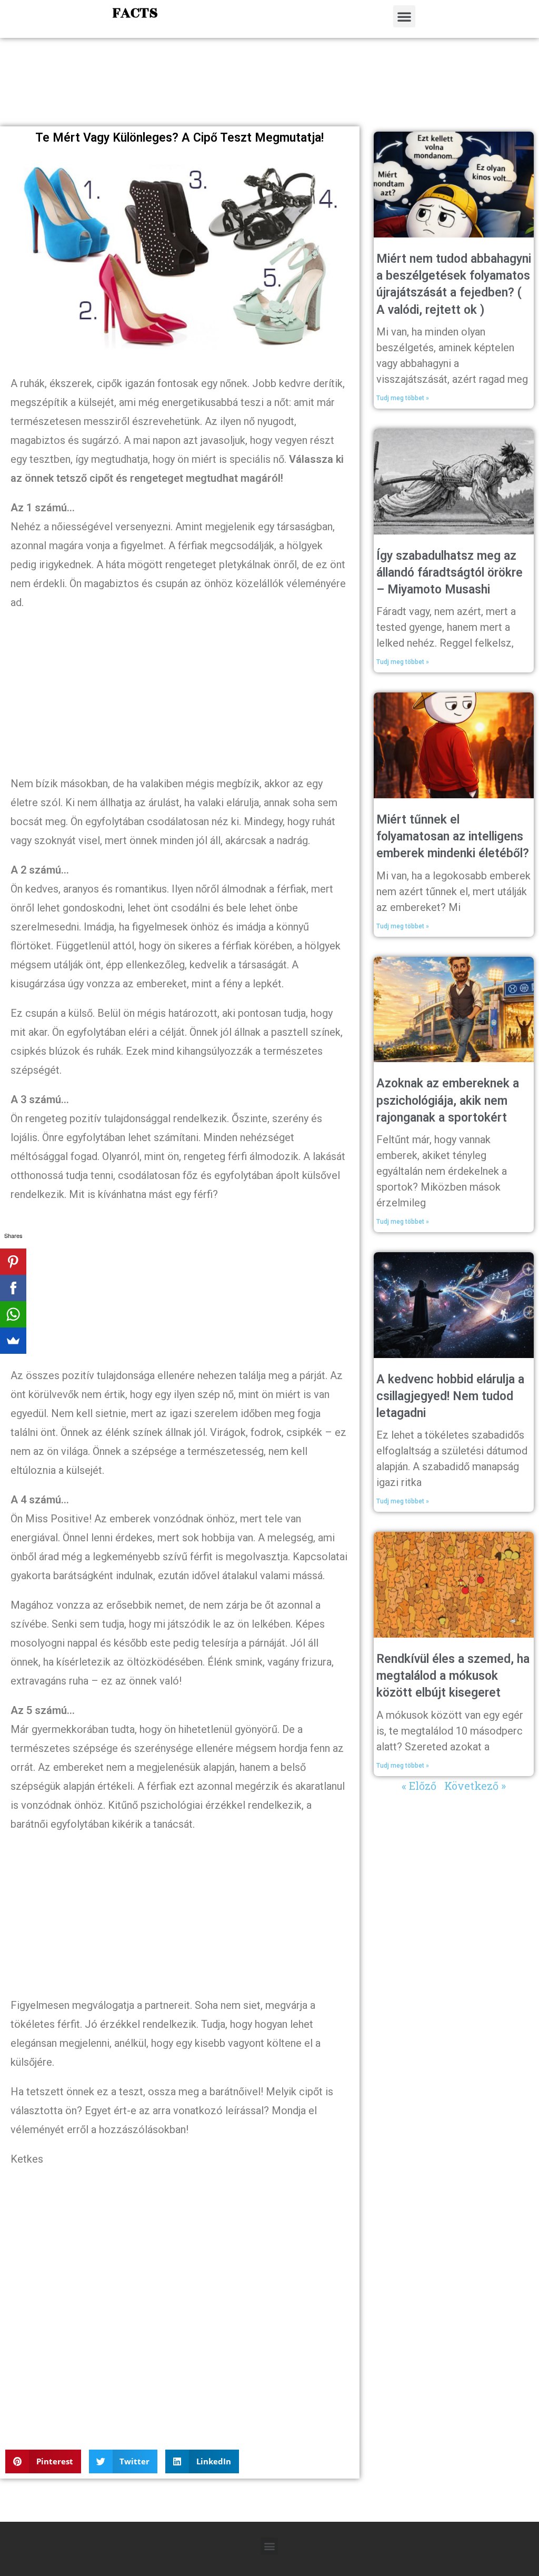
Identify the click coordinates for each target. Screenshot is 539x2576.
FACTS (135, 13)
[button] (404, 16)
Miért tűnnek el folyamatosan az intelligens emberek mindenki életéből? (453, 836)
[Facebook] (13, 1288)
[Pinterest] (13, 1262)
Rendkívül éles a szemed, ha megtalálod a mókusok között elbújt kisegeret (453, 1676)
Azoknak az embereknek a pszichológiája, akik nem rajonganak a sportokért (448, 1100)
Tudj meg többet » (403, 398)
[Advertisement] (269, 93)
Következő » (475, 1786)
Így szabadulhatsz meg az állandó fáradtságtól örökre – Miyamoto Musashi (450, 573)
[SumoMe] (13, 1341)
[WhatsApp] (13, 1314)
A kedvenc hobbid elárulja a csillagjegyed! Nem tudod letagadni (450, 1396)
